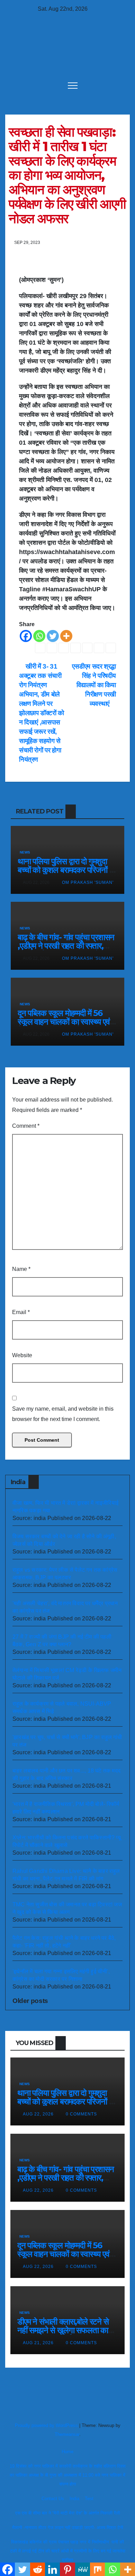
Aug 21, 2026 (38, 2343)
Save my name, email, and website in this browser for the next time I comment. (63, 1414)
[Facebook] (26, 636)
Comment (26, 1126)
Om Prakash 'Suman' (87, 882)
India (74, 2499)
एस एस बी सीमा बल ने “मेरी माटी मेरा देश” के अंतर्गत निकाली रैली (68, 2513)
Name (21, 1269)
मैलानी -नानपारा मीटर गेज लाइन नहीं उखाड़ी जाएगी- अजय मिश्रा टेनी (68, 2528)
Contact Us (53, 2499)
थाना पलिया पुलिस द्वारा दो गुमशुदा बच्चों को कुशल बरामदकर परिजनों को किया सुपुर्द (67, 870)
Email (21, 1312)
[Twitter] (53, 636)
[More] (66, 636)
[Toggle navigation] (73, 85)
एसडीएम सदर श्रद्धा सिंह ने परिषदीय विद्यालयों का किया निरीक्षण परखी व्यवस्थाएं (94, 685)
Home (67, 2452)
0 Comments (81, 2114)
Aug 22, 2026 (38, 2114)
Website (22, 1355)
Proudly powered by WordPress (47, 2425)
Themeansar (67, 2434)
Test (89, 2499)
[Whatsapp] (39, 636)
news (25, 852)
